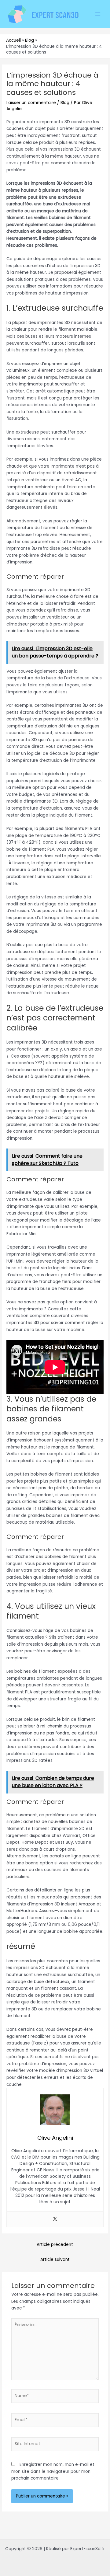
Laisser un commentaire (31, 103)
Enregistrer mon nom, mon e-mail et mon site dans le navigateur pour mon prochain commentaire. (53, 2471)
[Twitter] (55, 2219)
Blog (65, 103)
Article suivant (55, 2259)
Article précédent (55, 2245)
